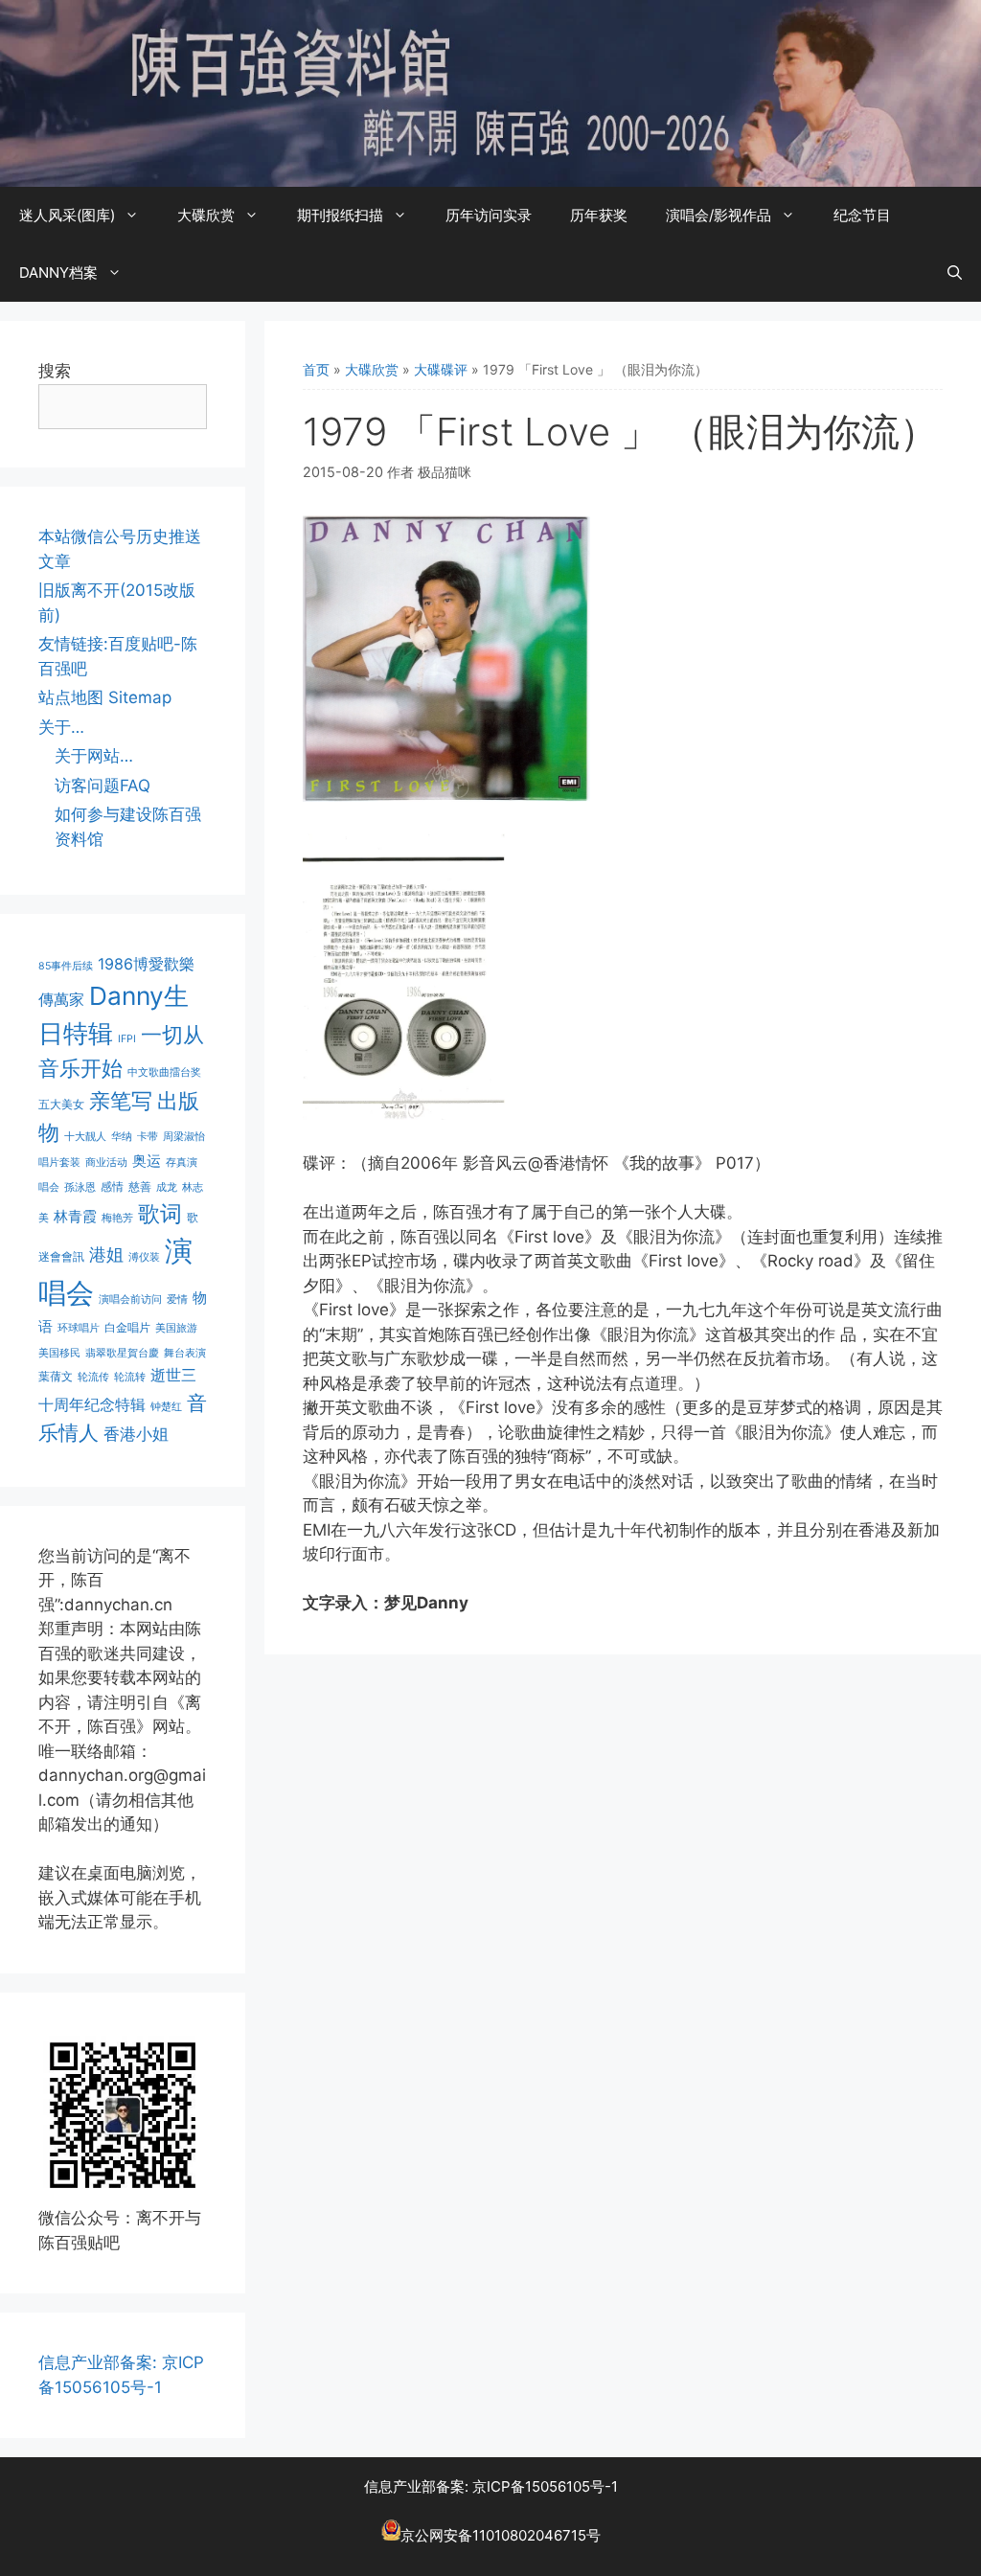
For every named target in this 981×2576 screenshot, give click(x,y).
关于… (61, 727)
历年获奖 (599, 215)
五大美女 (61, 1104)
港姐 (106, 1254)
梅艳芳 (117, 1218)
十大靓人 (85, 1137)
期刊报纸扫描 (340, 215)
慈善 (140, 1186)
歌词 (160, 1213)
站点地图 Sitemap (105, 697)
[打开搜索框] (955, 273)
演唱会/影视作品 (719, 215)
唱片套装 (59, 1163)
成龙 (167, 1187)
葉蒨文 (56, 1376)
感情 (112, 1186)
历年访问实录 (489, 215)
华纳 (122, 1137)
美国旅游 (176, 1328)
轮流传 (93, 1377)
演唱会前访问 (130, 1299)
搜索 (55, 371)
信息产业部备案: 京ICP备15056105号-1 (491, 2486)
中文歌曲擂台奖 (164, 1072)
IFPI (127, 1039)
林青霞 (75, 1216)
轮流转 (130, 1377)
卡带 (148, 1137)
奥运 (147, 1161)
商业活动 (106, 1163)
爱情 (177, 1299)
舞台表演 (185, 1353)
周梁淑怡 (184, 1137)
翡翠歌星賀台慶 (122, 1353)
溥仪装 (144, 1257)
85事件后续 (66, 966)
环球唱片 (79, 1328)
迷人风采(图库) (67, 215)
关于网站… (94, 756)
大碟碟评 (441, 369)
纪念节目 (862, 215)
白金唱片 (127, 1327)
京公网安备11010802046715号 (501, 2535)
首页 (316, 369)
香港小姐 (136, 1434)
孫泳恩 (80, 1187)
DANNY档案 (58, 273)
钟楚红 (166, 1407)
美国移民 (59, 1353)
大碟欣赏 (206, 215)
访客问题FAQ (103, 786)
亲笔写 (121, 1100)
